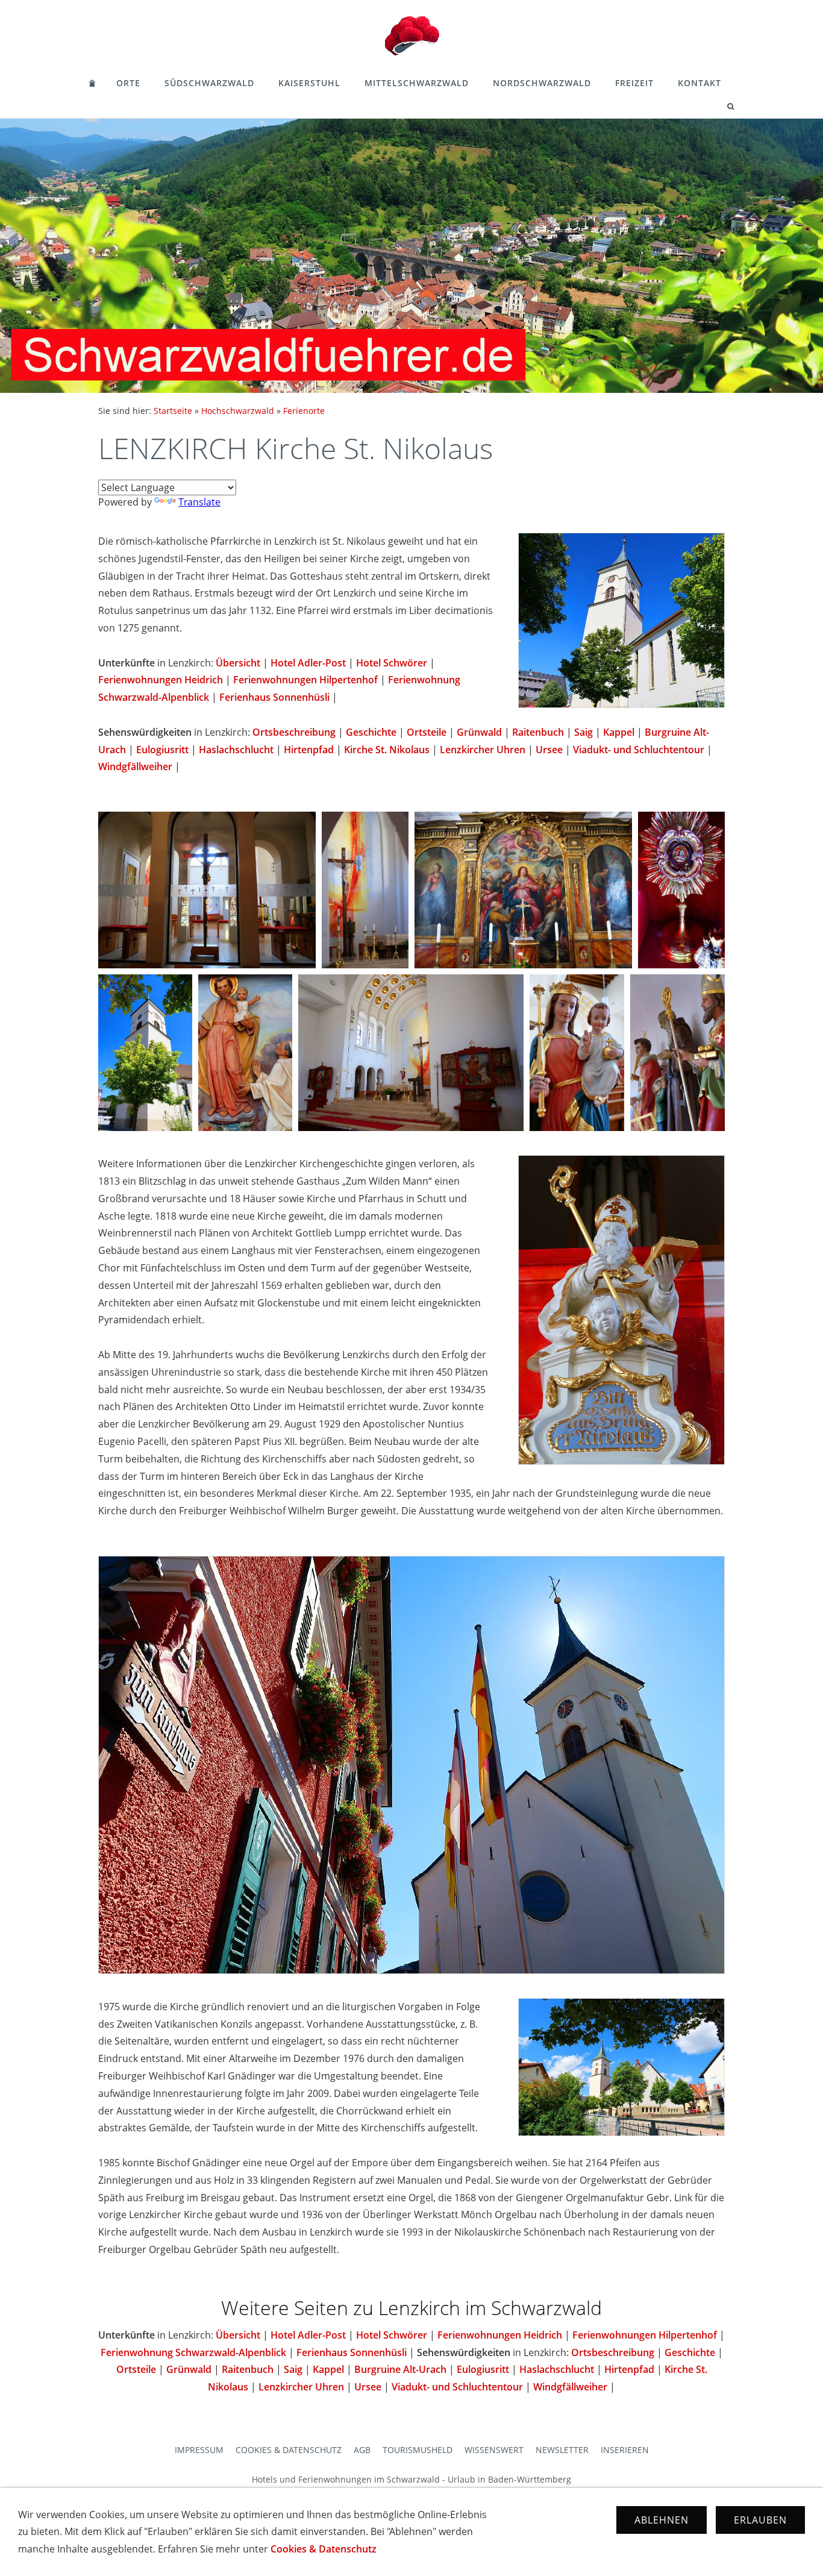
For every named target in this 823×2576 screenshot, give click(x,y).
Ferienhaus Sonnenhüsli (274, 697)
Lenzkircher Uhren (483, 750)
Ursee (549, 750)
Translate (199, 502)
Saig (584, 732)
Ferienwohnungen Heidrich (161, 680)
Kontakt (699, 83)
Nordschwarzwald (542, 83)
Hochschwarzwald (238, 411)
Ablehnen (662, 2520)
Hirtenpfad (309, 750)
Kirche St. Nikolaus (387, 750)
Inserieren (625, 2450)
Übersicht (238, 663)
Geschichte (371, 732)
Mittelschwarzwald (417, 83)
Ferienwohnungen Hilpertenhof (305, 680)
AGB (362, 2450)
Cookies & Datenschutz (289, 2450)
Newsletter (562, 2450)
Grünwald (479, 732)
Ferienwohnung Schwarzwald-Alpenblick (193, 2352)
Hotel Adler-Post (308, 663)
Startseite (173, 411)
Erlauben (760, 2520)
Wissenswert (494, 2450)
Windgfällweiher (135, 766)
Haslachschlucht (236, 750)
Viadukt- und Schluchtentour (639, 750)
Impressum (199, 2450)
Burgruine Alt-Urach (400, 2369)
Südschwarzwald (209, 83)
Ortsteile (427, 732)
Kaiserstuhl (309, 83)
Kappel (619, 732)
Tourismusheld (418, 2450)
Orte (128, 83)
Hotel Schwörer (392, 663)
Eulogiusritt (162, 750)
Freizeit (634, 83)
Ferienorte (304, 411)
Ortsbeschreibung (294, 732)
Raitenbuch (538, 732)
